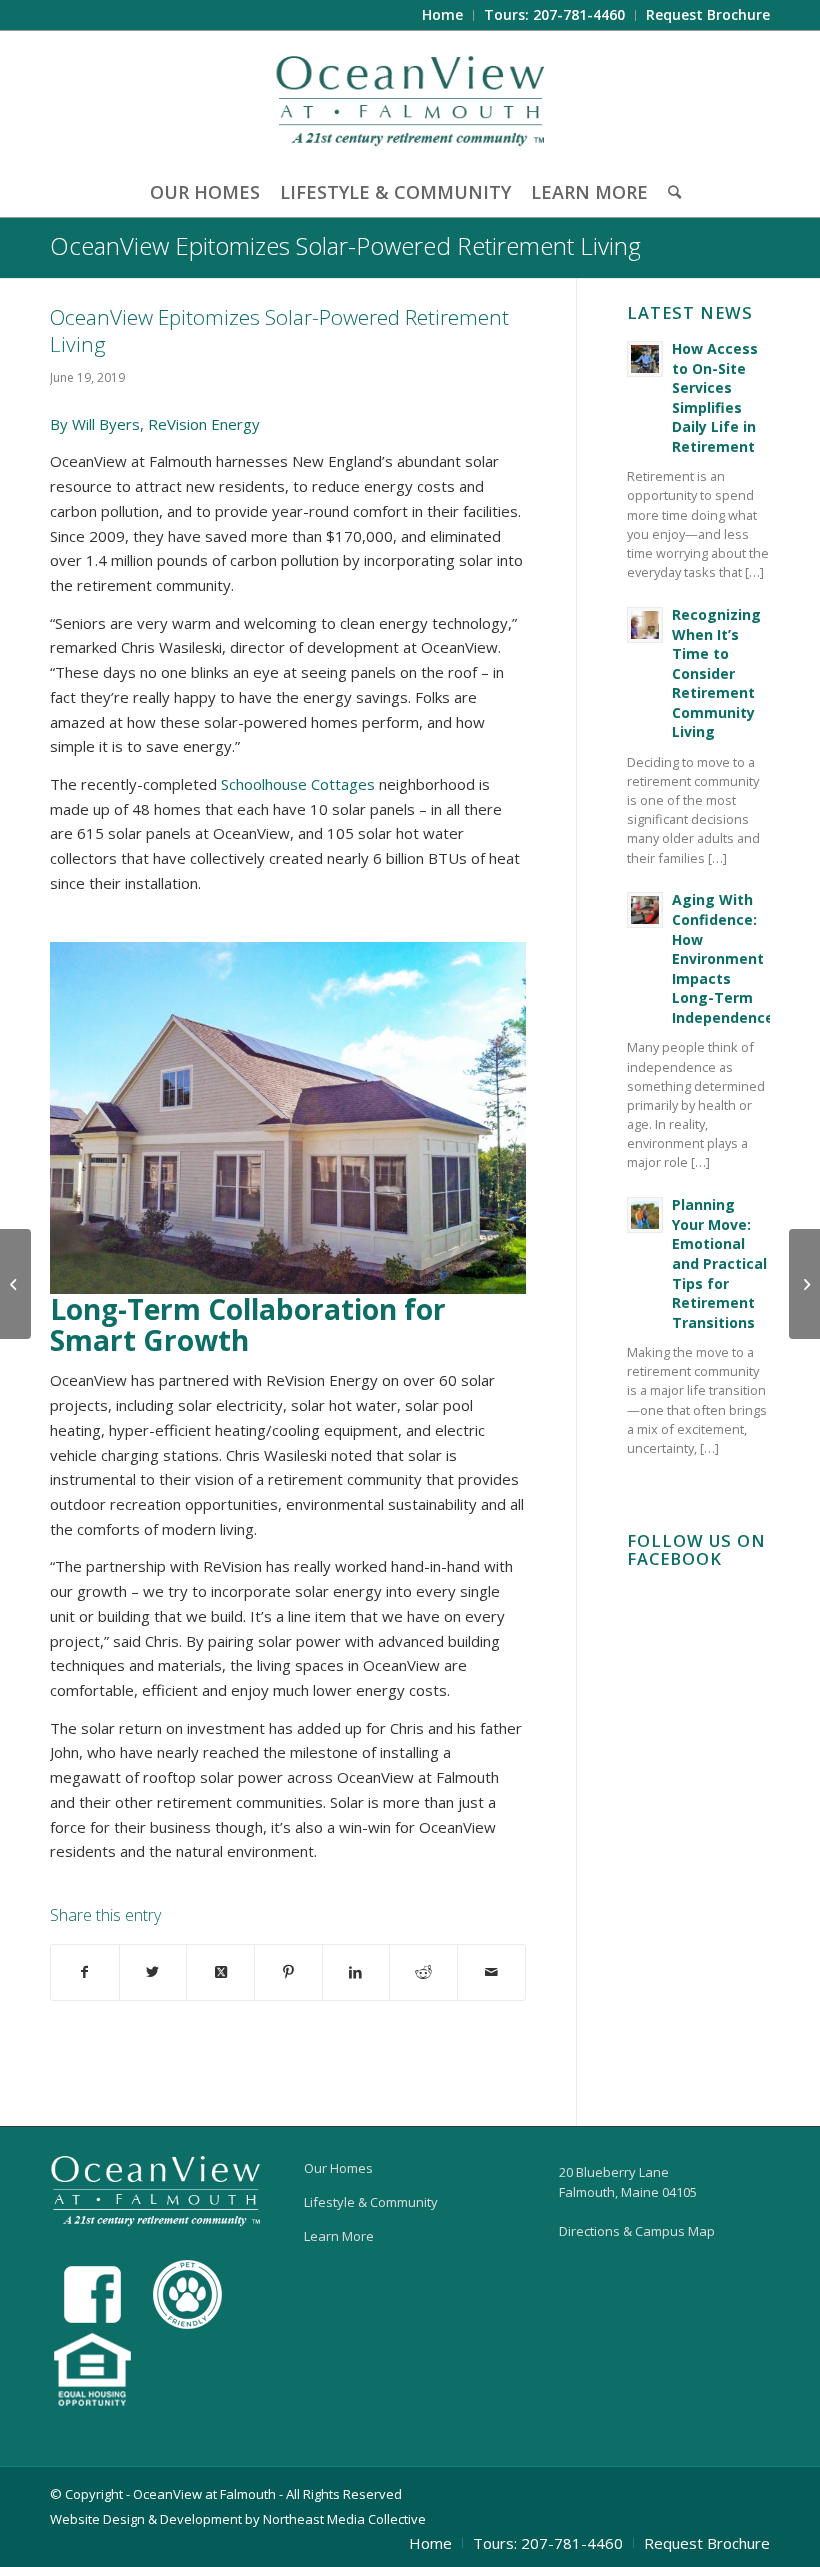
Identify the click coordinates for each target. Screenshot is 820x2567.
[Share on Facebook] (85, 1972)
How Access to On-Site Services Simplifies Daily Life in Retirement (715, 397)
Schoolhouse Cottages (298, 784)
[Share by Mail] (491, 1972)
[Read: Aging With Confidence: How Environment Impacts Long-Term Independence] (645, 910)
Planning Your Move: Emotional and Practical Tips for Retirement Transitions (719, 1263)
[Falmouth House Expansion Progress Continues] (15, 1284)
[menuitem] (443, 15)
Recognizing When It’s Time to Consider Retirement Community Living (716, 673)
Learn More (339, 2236)
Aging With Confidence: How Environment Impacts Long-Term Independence (723, 958)
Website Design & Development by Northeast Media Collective (238, 2519)
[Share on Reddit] (423, 1972)
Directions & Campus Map (637, 2231)
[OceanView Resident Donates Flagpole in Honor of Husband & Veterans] (804, 1284)
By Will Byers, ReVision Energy (155, 424)
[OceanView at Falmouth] (410, 99)
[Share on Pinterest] (288, 1972)
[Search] (669, 192)
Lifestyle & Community (371, 2202)
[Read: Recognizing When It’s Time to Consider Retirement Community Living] (645, 625)
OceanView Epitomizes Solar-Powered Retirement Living (345, 245)
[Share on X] (153, 1972)
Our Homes (338, 2168)
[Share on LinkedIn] (356, 1972)
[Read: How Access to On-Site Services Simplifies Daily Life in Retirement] (645, 359)
